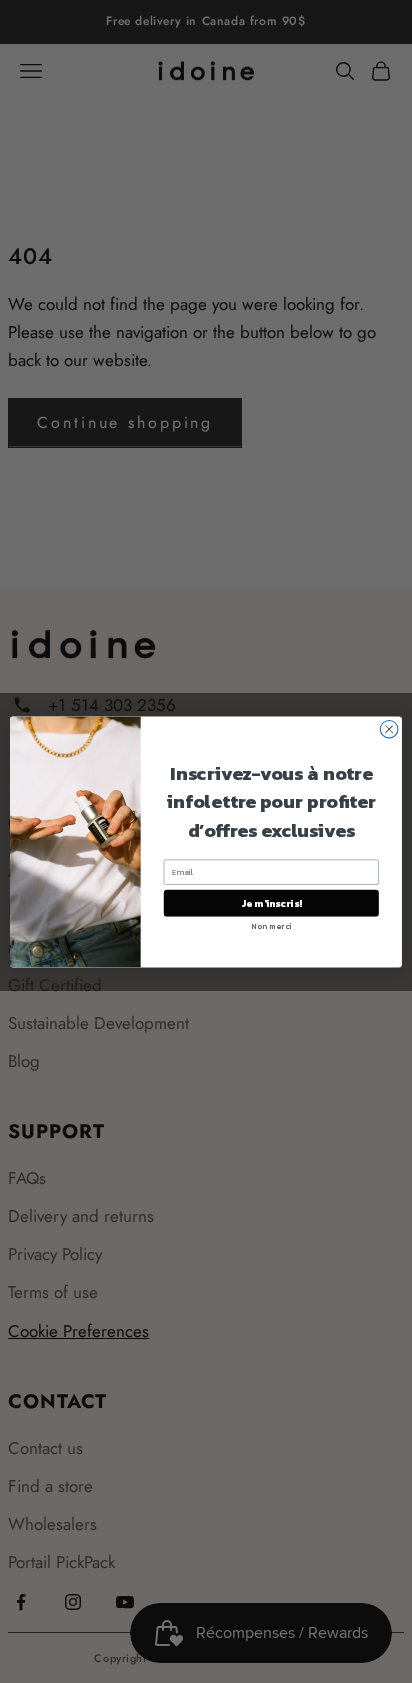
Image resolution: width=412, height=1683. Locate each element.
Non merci (271, 926)
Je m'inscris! (271, 902)
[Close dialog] (389, 729)
